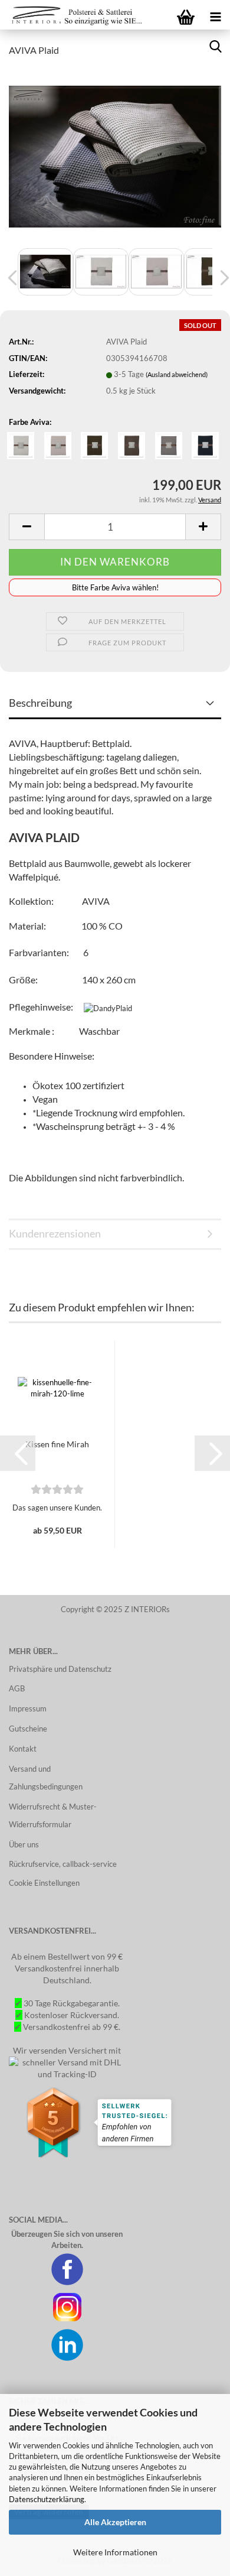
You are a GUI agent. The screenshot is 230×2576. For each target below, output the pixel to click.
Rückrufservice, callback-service (63, 1864)
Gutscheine (28, 1729)
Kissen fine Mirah (57, 1444)
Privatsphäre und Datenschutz (60, 1669)
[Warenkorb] (186, 15)
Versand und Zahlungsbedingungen (46, 1778)
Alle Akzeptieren (115, 2522)
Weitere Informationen (115, 2552)
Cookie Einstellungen (44, 1883)
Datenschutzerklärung (47, 2499)
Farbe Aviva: (30, 422)
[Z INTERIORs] (74, 15)
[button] (18, 1453)
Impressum (28, 1708)
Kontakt (23, 1749)
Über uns (24, 1844)
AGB (17, 1688)
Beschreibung (40, 703)
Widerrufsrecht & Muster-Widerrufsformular (53, 1815)
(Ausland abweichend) (177, 374)
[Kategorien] (215, 15)
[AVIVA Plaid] (115, 155)
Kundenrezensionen (55, 1233)
